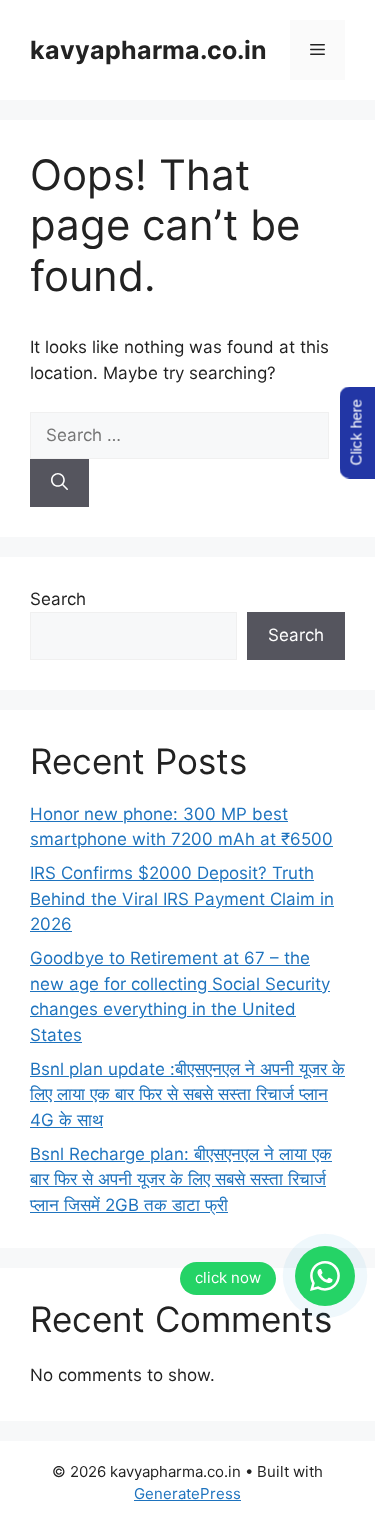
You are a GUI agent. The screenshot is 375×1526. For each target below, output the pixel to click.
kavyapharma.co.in (148, 50)
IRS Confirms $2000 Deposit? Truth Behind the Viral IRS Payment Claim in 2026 (182, 898)
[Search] (59, 483)
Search (58, 599)
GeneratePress (187, 1493)
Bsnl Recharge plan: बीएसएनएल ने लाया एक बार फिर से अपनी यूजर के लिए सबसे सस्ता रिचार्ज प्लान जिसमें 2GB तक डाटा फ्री (181, 1179)
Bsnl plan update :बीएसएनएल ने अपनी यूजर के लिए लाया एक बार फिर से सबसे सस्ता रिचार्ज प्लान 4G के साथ (187, 1094)
